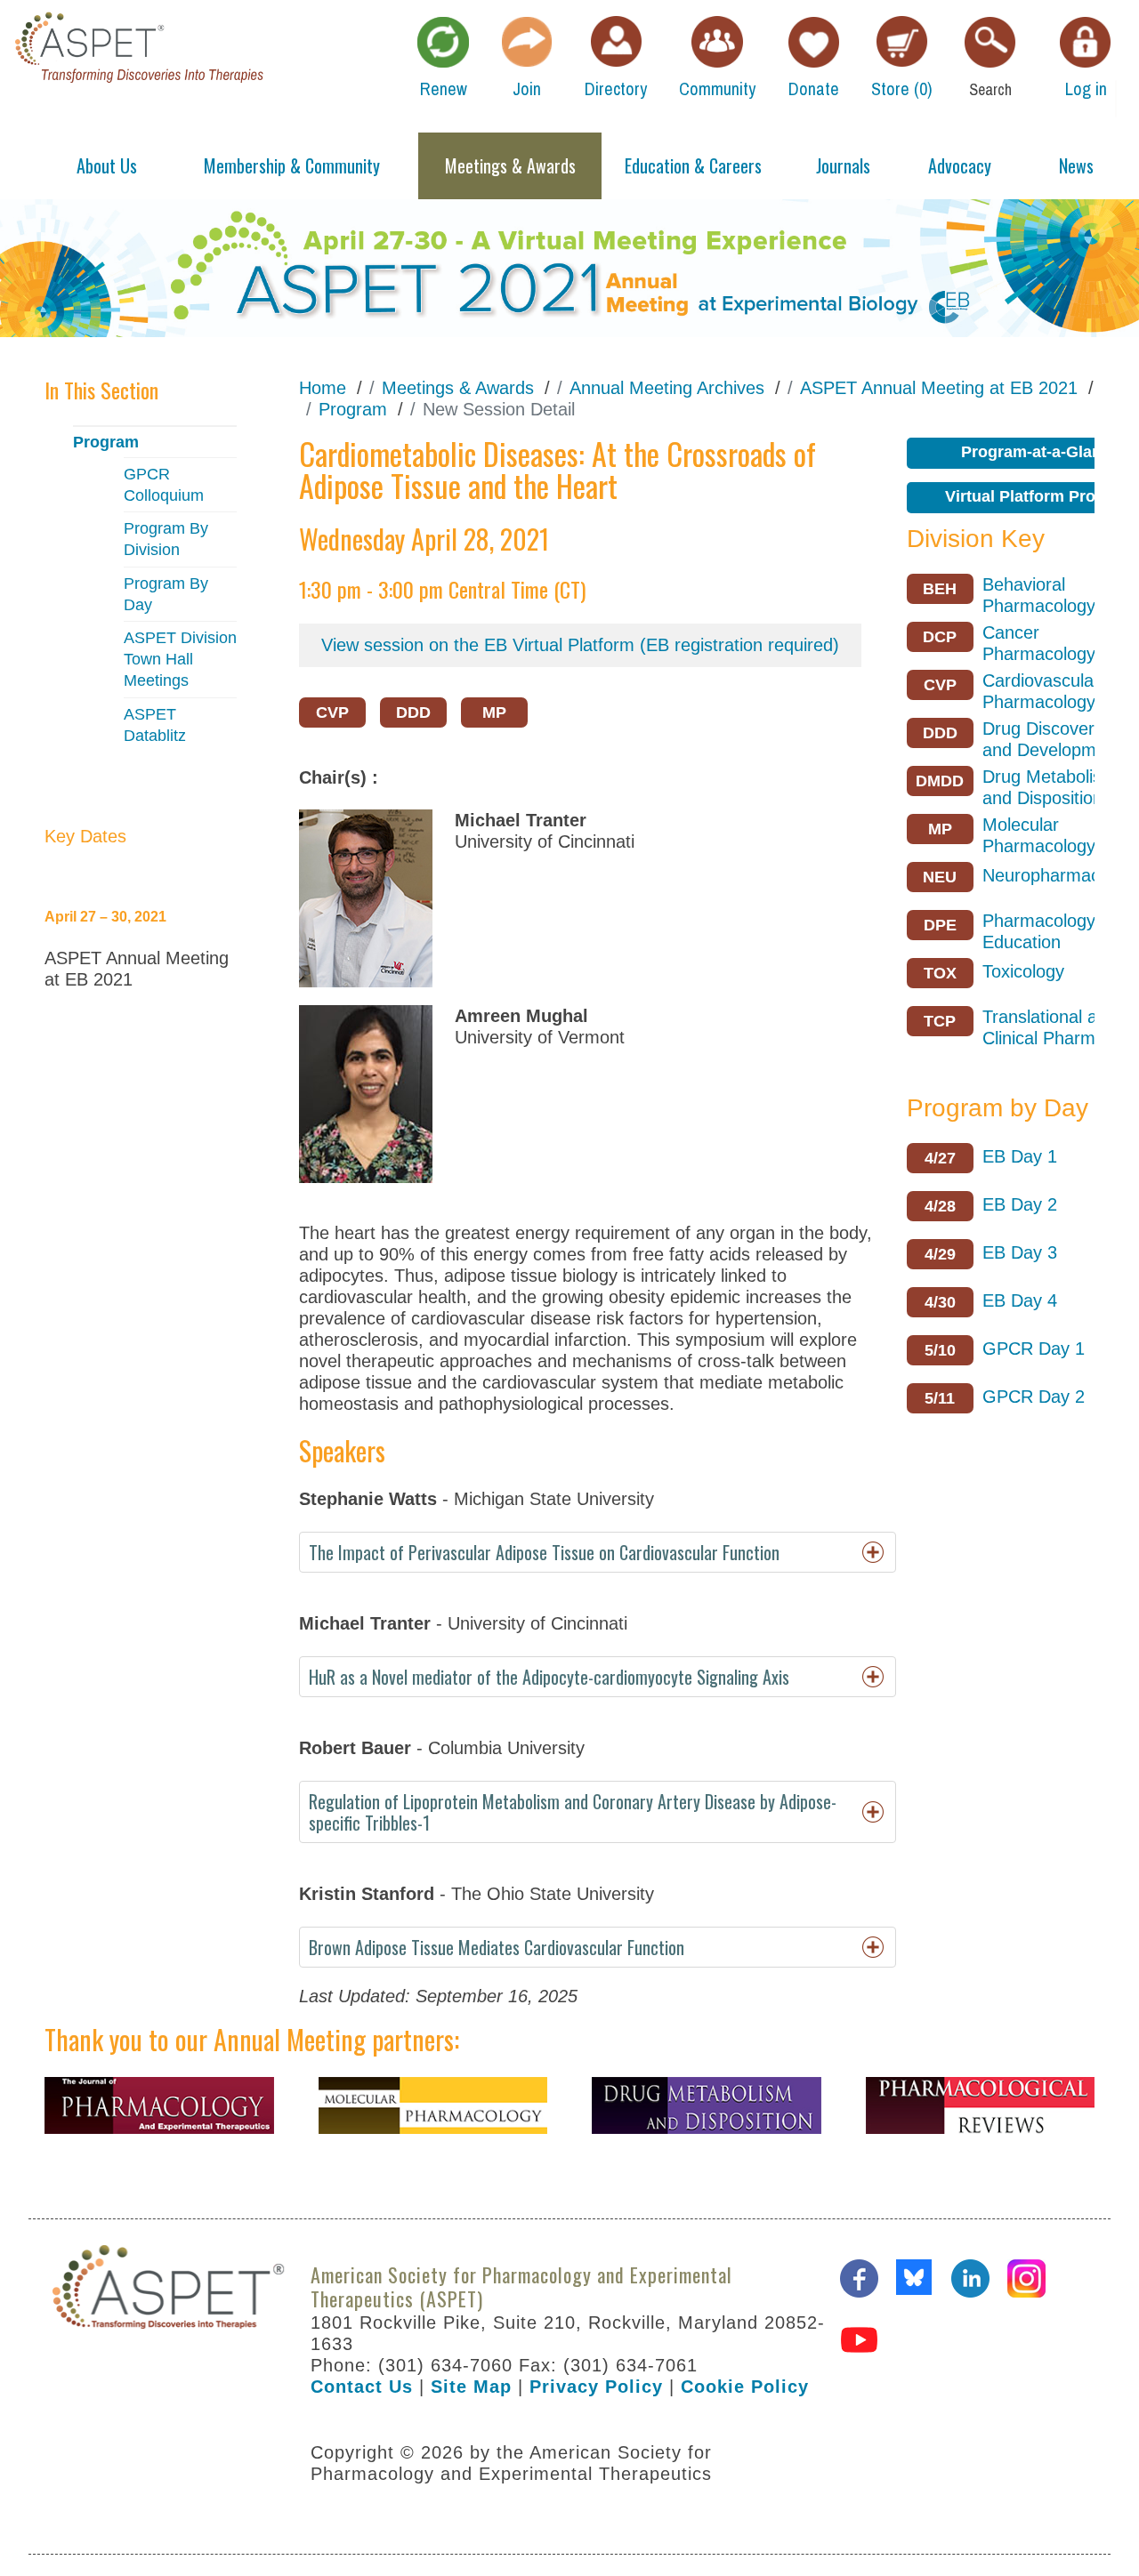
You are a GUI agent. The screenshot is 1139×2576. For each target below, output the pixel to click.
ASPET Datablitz (155, 725)
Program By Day (166, 594)
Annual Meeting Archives (667, 388)
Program (106, 442)
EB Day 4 (1020, 1300)
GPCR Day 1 (1034, 1348)
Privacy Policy (596, 2387)
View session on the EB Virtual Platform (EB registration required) (580, 645)
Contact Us (362, 2387)
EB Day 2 (1020, 1204)
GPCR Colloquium (164, 485)
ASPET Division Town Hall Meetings (180, 659)
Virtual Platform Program (1040, 496)
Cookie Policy (745, 2387)
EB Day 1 (1020, 1156)
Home (323, 388)
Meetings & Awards (458, 388)
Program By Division (166, 539)
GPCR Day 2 (1034, 1397)
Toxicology (1023, 971)
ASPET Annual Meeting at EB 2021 (939, 388)
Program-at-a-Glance (1040, 452)
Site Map (471, 2387)
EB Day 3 (1020, 1252)
